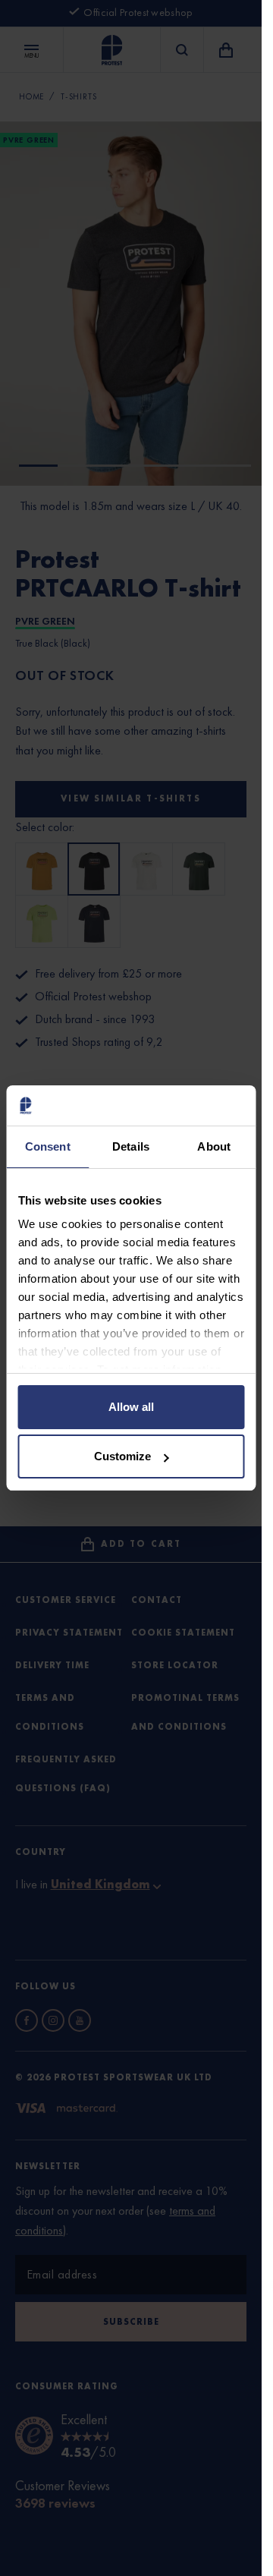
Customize (122, 1456)
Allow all (131, 1407)
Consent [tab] (48, 1146)
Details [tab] (131, 1146)
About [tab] (214, 1146)
